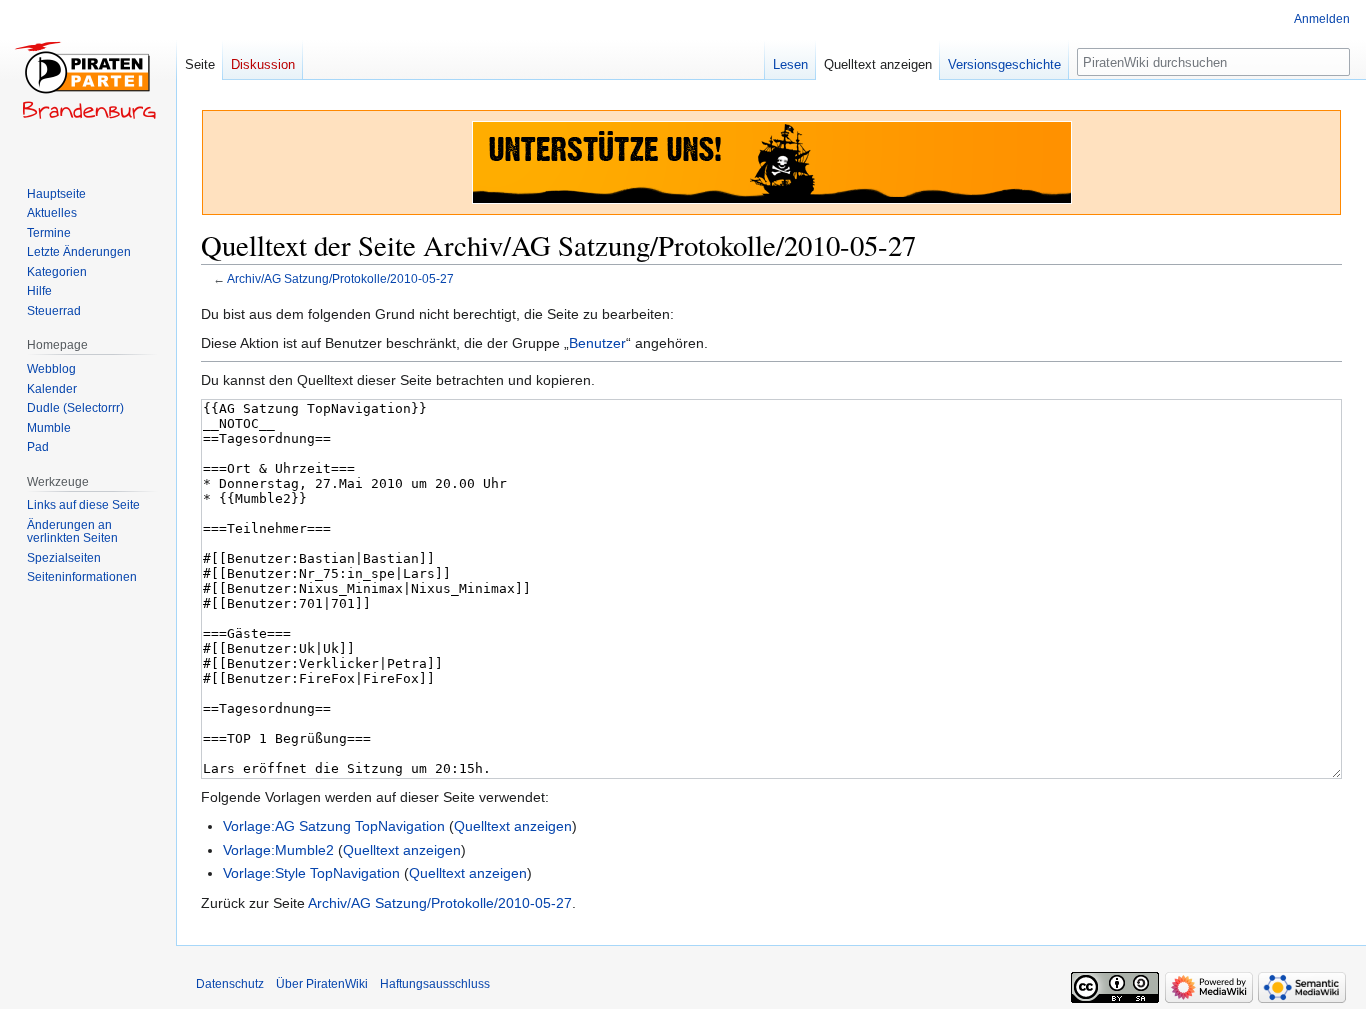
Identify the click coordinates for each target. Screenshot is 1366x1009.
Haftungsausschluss (435, 984)
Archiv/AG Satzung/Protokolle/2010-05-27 (340, 278)
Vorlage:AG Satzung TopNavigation (334, 826)
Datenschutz (230, 984)
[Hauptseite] (88, 80)
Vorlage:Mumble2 (278, 850)
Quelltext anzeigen (513, 826)
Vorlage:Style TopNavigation (311, 873)
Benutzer (597, 343)
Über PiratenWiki (322, 984)
